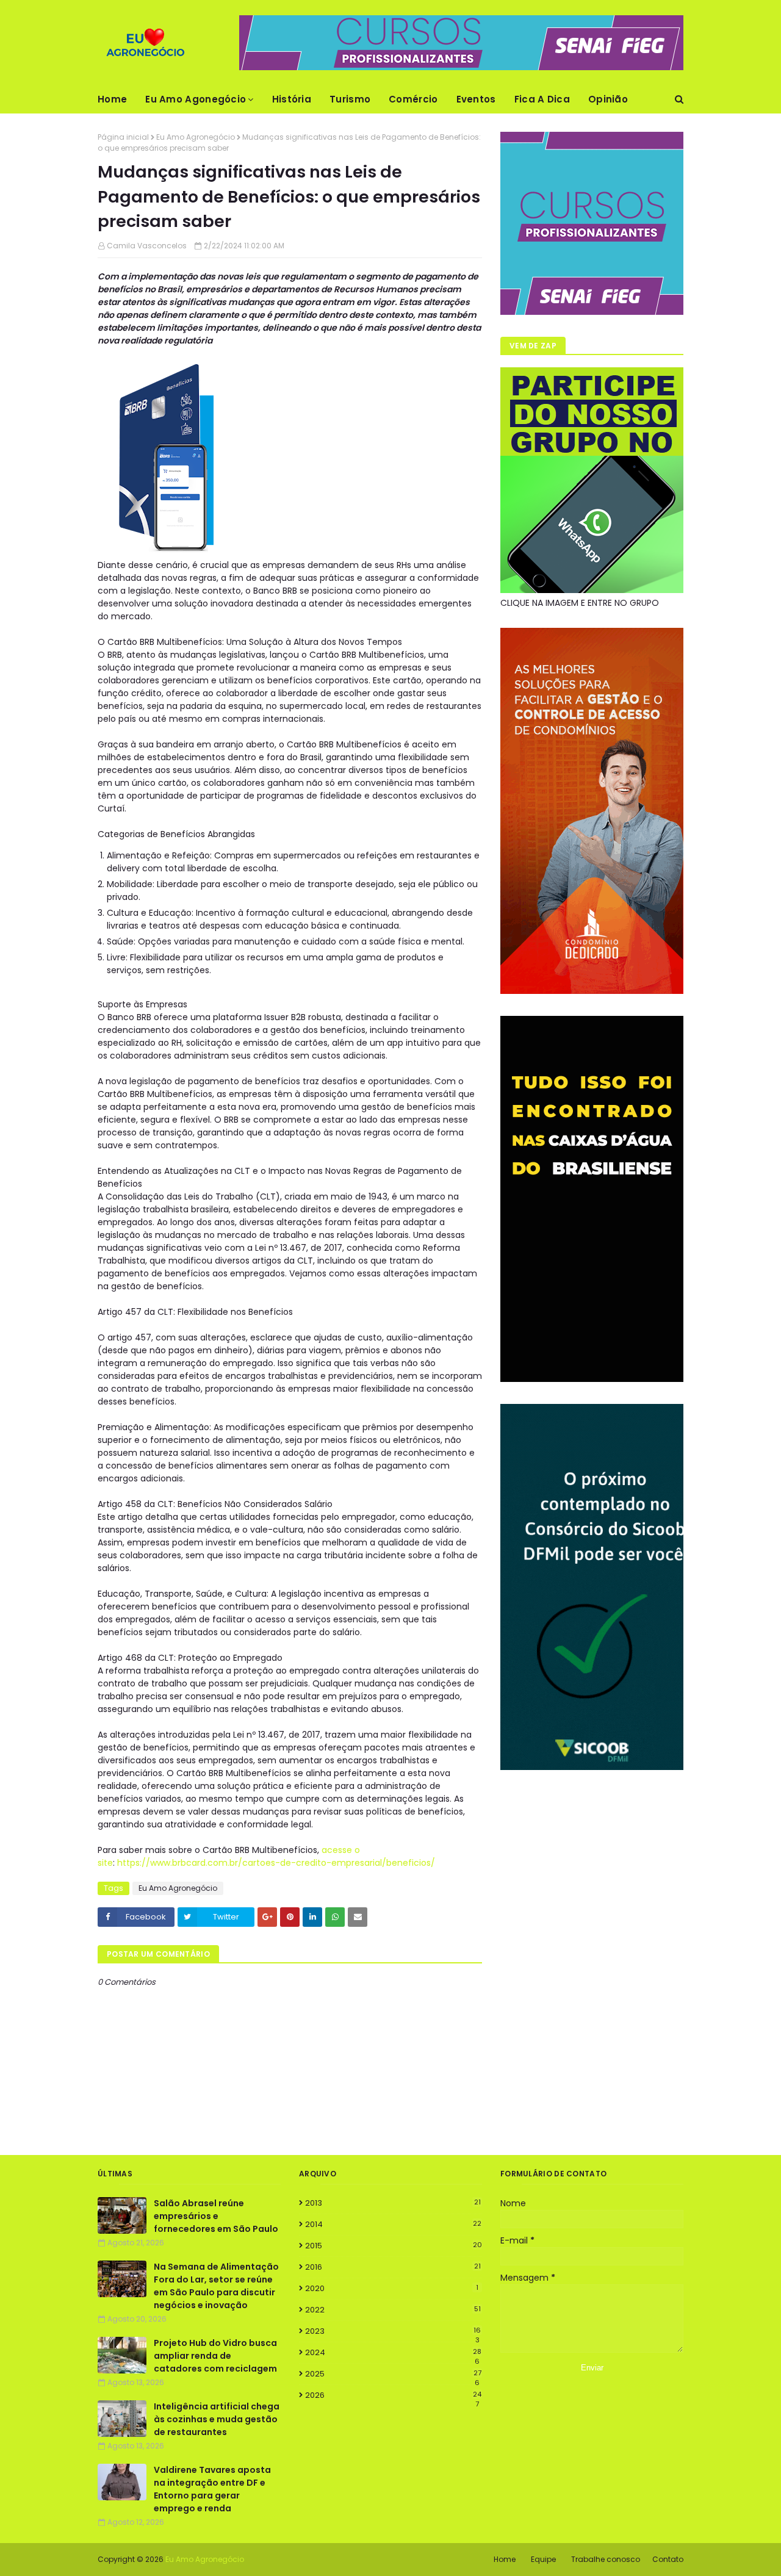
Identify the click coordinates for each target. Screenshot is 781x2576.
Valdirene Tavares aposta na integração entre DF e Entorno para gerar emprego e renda (212, 2489)
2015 (394, 2246)
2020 (392, 2288)
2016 (393, 2267)
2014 (393, 2224)
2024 (393, 2353)
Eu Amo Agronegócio (196, 137)
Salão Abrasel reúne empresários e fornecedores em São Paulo (216, 2216)
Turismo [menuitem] (350, 99)
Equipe (543, 2559)
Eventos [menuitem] (476, 99)
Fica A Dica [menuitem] (542, 99)
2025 (393, 2374)
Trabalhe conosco (606, 2559)
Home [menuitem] (112, 99)
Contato (668, 2559)
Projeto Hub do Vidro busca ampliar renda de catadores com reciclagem (215, 2356)
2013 (393, 2203)
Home (505, 2559)
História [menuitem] (292, 99)
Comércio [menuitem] (413, 99)
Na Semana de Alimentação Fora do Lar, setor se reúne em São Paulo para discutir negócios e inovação (216, 2286)
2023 (393, 2331)
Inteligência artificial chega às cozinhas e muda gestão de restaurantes (217, 2419)
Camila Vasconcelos (147, 246)
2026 (393, 2395)
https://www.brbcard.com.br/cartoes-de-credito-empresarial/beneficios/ (276, 1863)
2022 (393, 2310)
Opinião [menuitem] (608, 99)
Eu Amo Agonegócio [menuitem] (196, 99)
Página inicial (123, 137)
